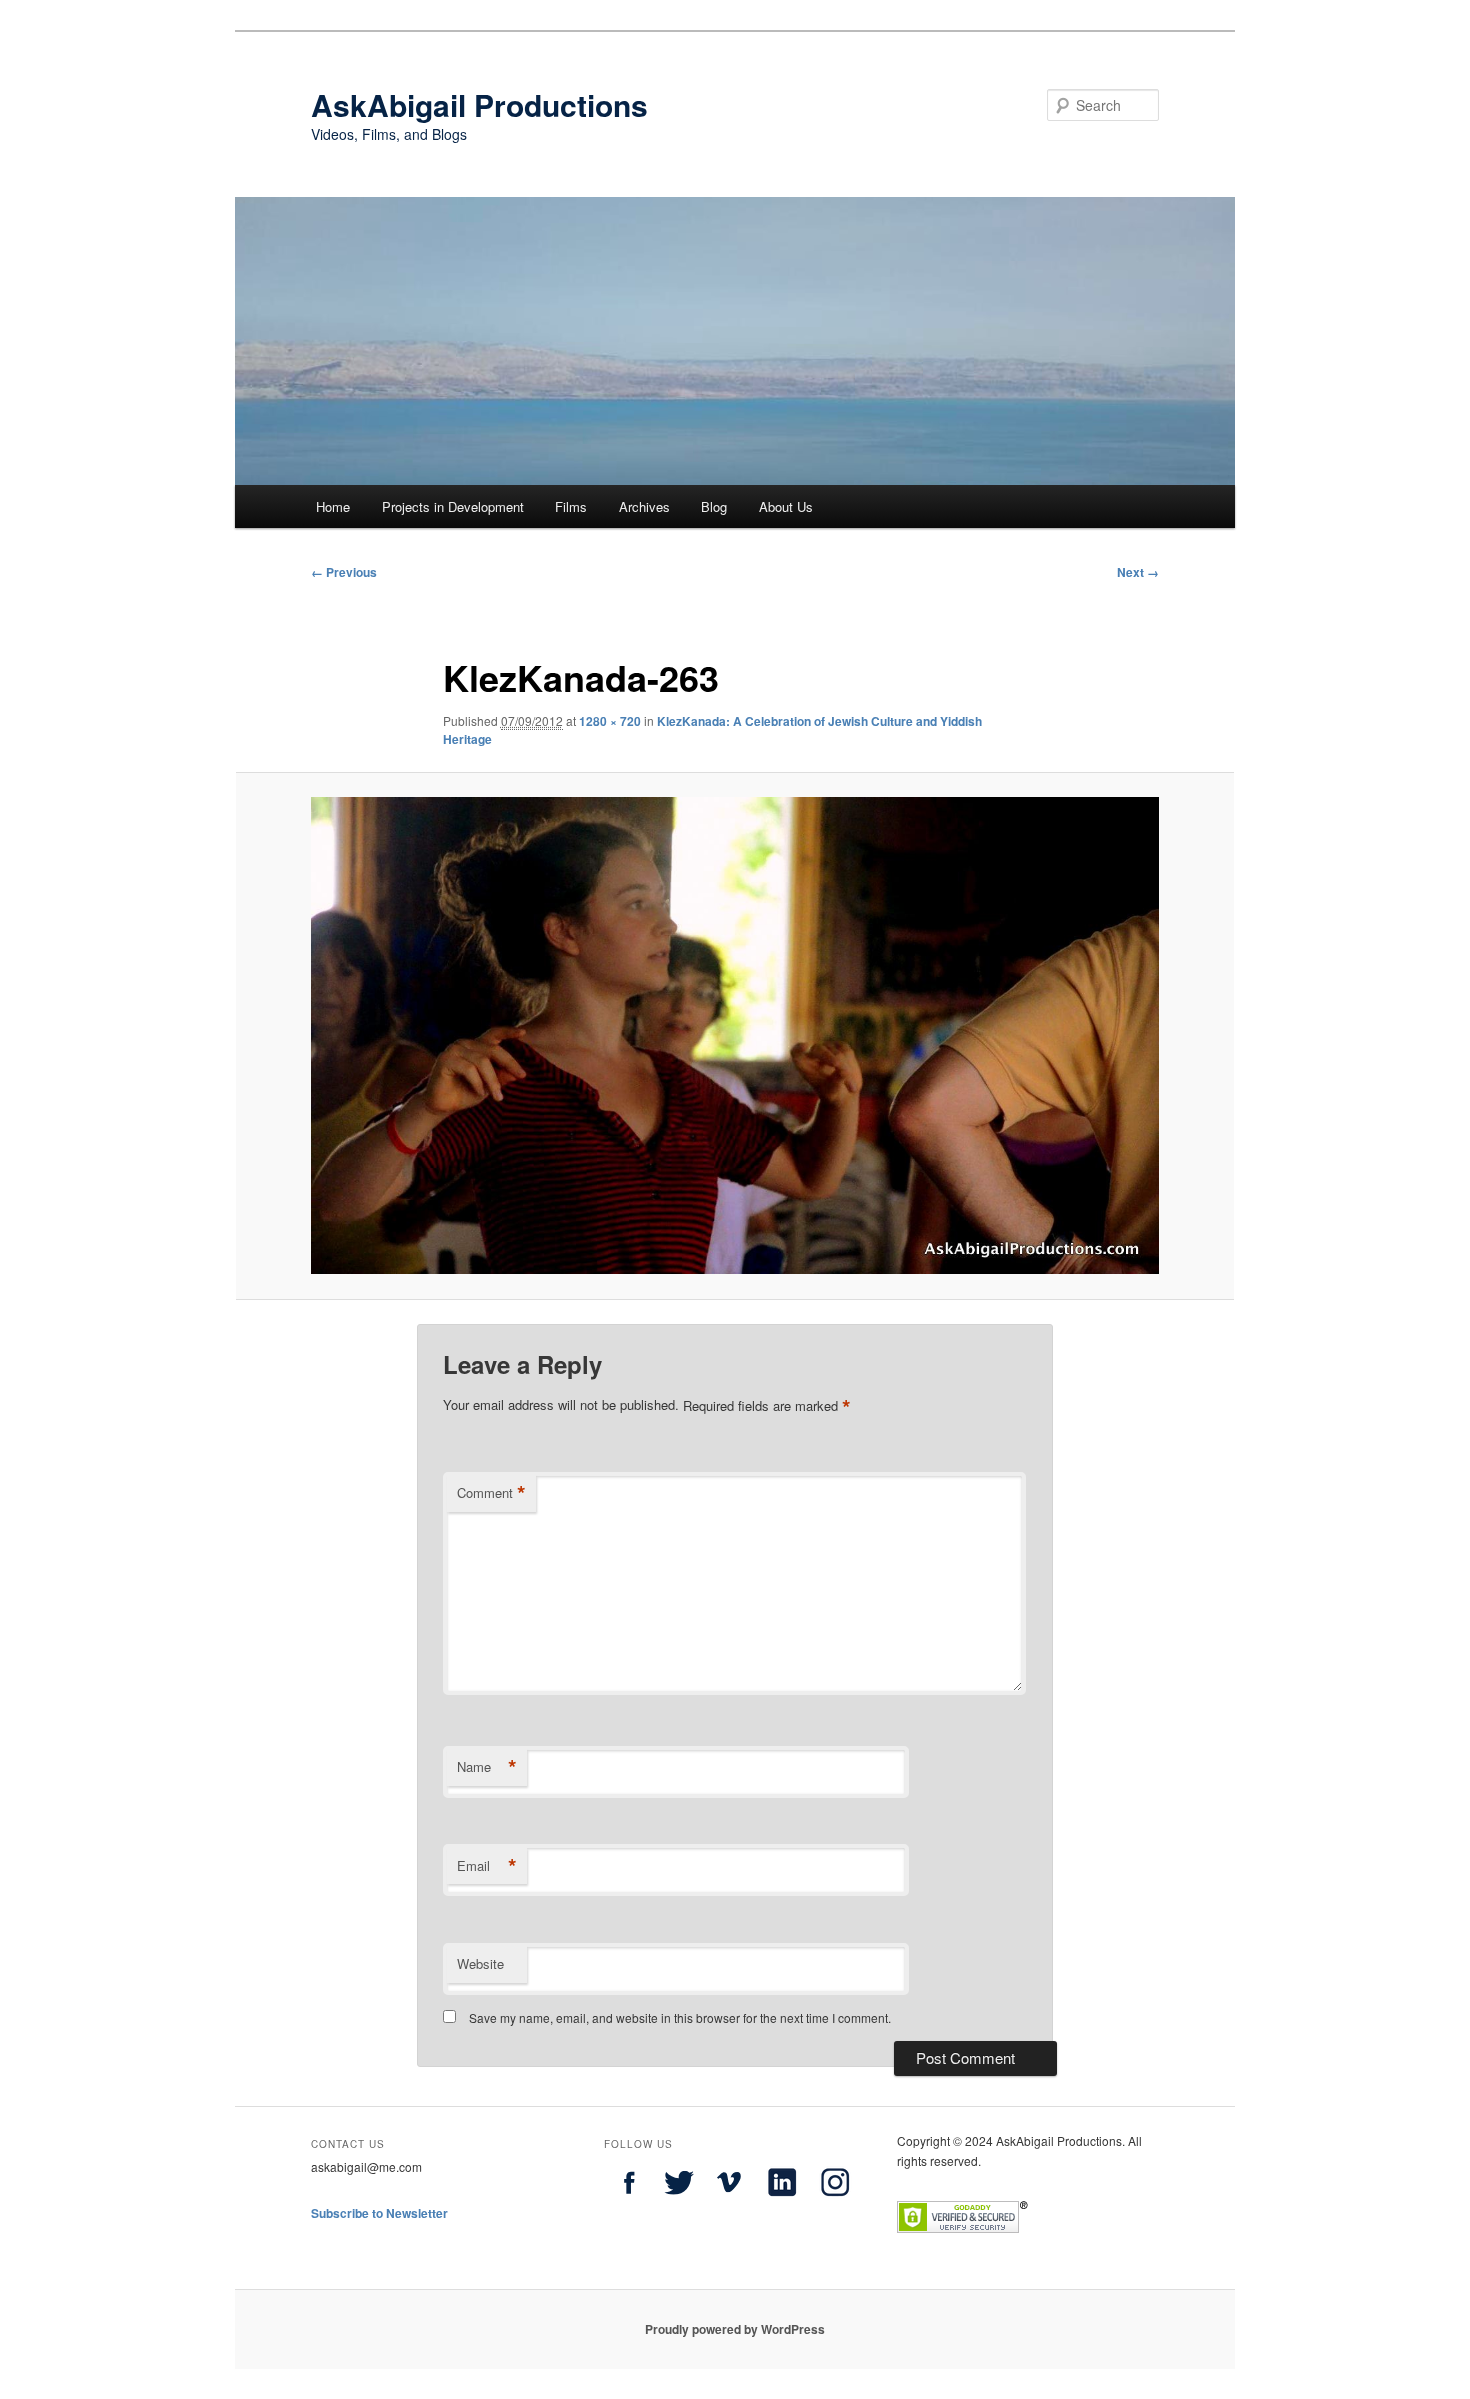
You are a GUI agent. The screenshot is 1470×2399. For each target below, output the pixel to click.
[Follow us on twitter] (679, 2202)
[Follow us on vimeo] (729, 2202)
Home (333, 506)
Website (480, 1963)
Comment (491, 1493)
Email (487, 1866)
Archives (644, 506)
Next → (1138, 572)
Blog (714, 506)
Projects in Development (453, 506)
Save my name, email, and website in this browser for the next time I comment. (680, 2017)
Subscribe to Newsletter (379, 2213)
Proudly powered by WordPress (735, 2329)
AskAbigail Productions (479, 104)
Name (487, 1767)
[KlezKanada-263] (735, 1035)
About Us (786, 506)
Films (571, 506)
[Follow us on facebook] (629, 2202)
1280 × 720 (610, 721)
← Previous (344, 572)
